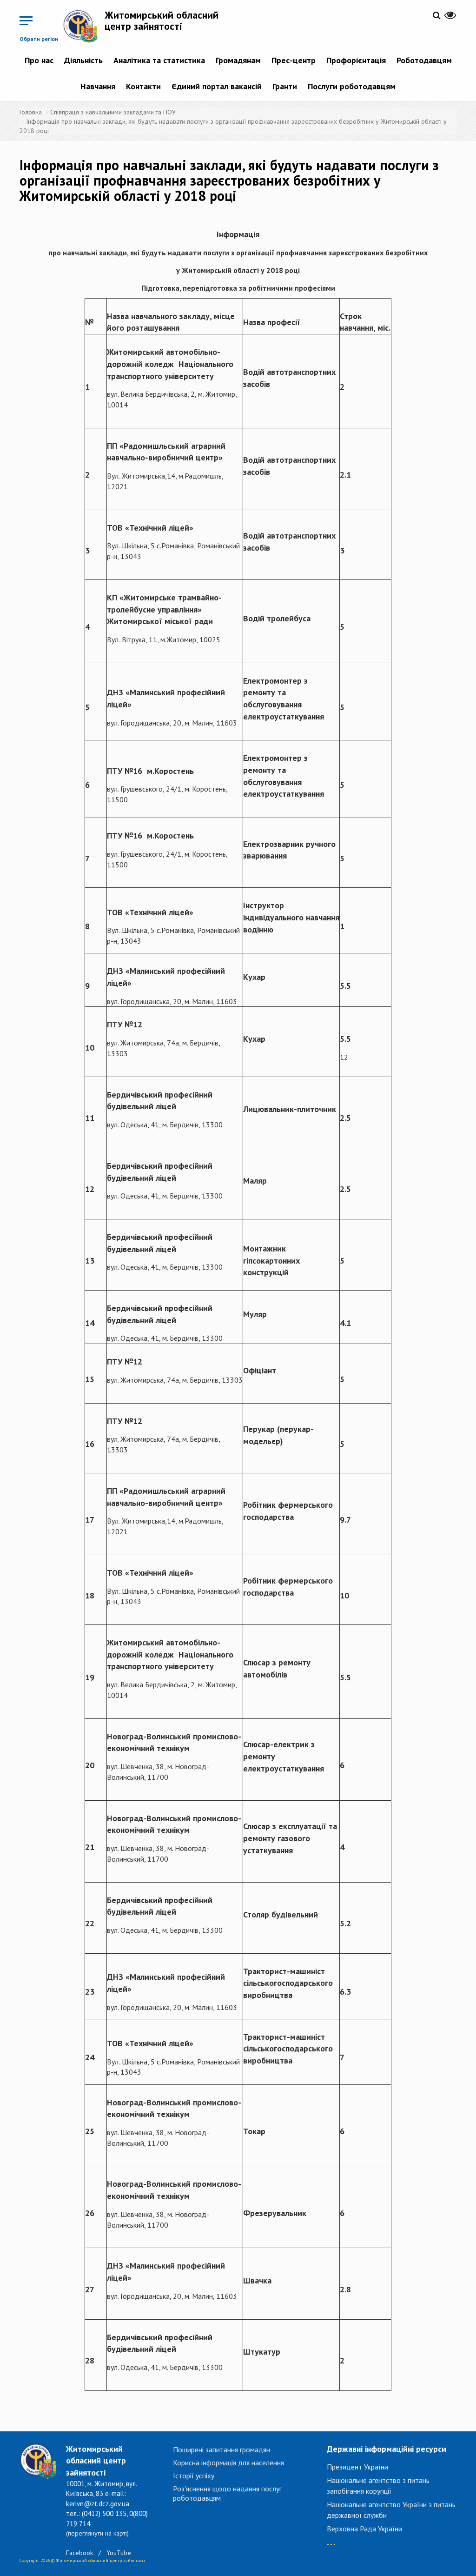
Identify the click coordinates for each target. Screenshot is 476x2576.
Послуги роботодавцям (352, 86)
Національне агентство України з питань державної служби (391, 2510)
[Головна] (84, 26)
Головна (31, 112)
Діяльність (83, 60)
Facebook (79, 2553)
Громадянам (238, 60)
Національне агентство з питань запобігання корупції (378, 2486)
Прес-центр (294, 60)
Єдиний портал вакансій (217, 86)
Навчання (98, 86)
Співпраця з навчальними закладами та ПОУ (113, 112)
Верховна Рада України (364, 2529)
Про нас (39, 60)
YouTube (119, 2553)
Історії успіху (194, 2476)
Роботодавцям (424, 60)
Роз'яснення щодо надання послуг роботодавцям (227, 2493)
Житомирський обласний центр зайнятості (162, 20)
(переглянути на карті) (97, 2533)
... (331, 2540)
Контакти (143, 86)
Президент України (357, 2467)
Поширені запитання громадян (221, 2450)
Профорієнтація (356, 60)
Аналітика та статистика (159, 60)
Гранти (285, 86)
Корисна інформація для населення (228, 2463)
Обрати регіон (39, 39)
